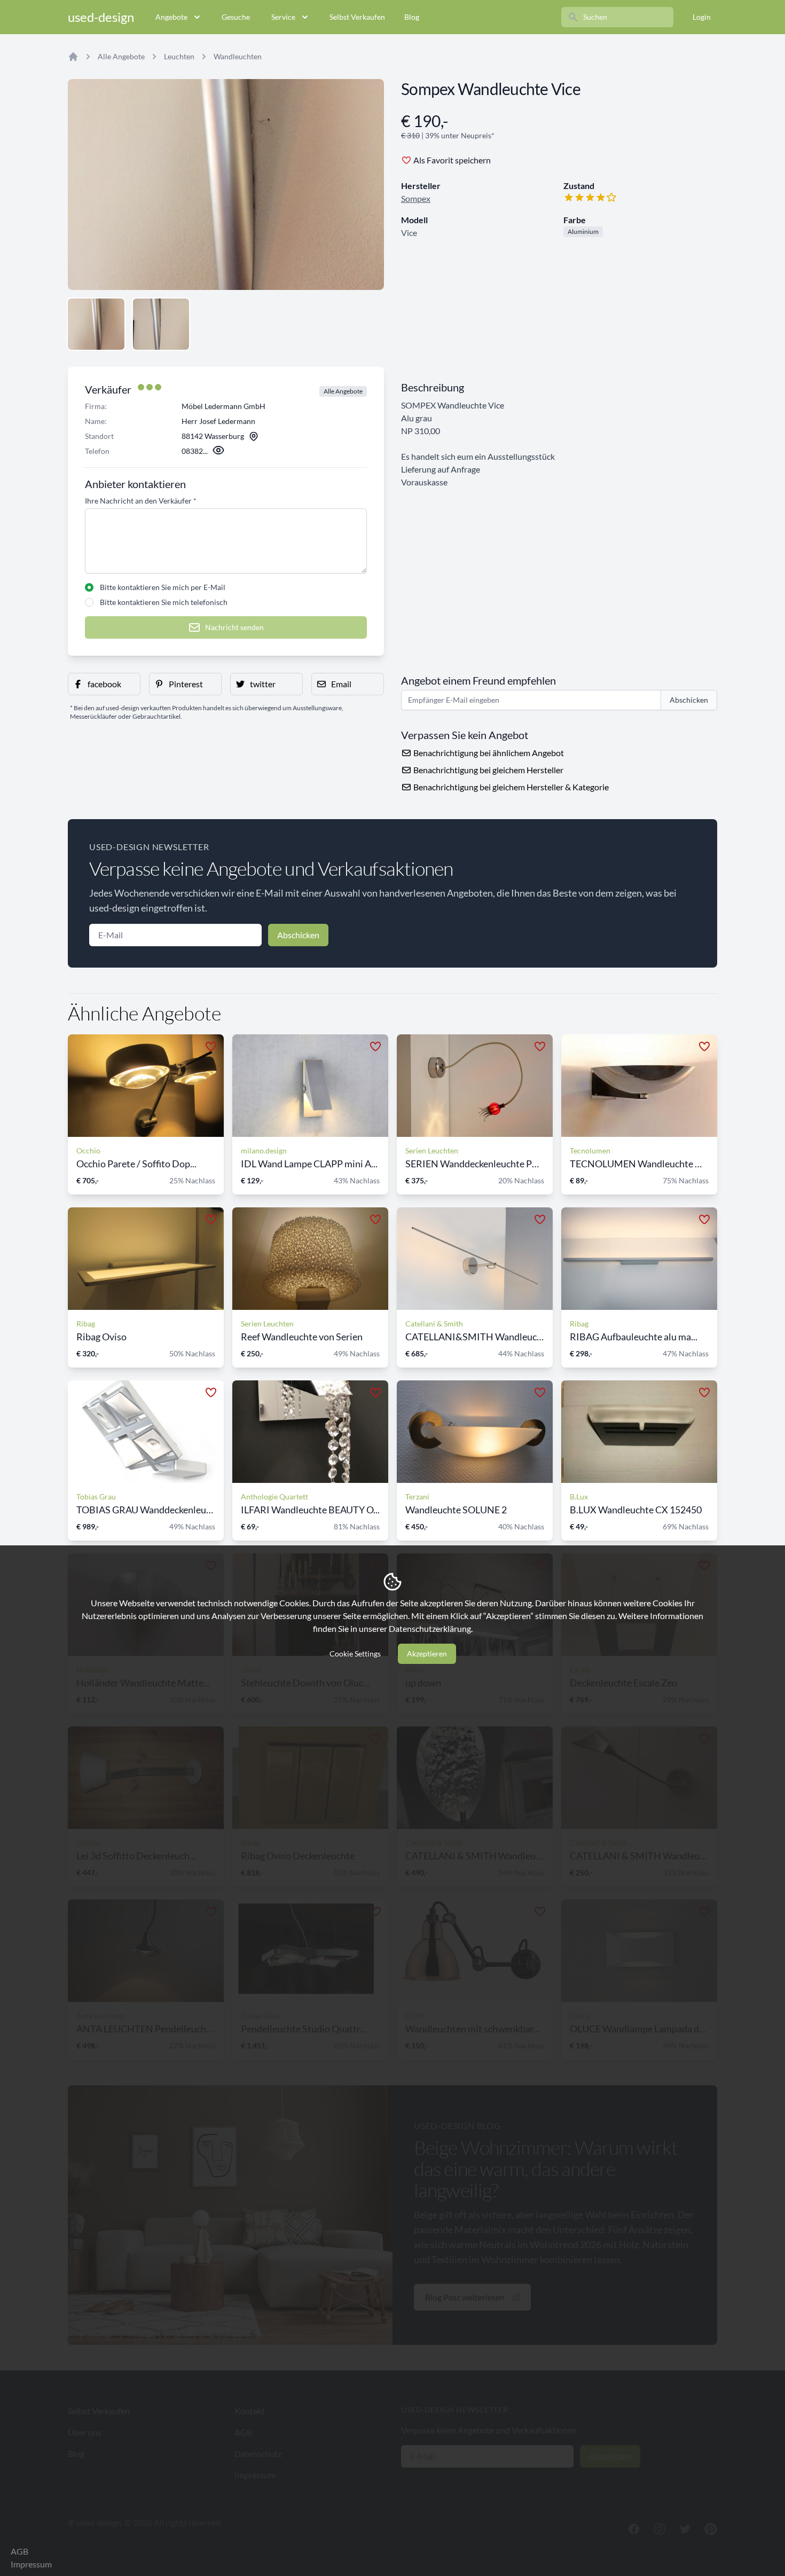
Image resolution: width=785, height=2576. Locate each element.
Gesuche (236, 17)
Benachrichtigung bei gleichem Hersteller (488, 770)
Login (702, 17)
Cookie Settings (355, 1654)
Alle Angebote (121, 56)
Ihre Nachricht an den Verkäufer (141, 501)
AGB (19, 2551)
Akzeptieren (427, 1654)
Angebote (171, 17)
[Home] (73, 57)
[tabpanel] (226, 184)
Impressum (31, 2564)
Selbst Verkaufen (357, 17)
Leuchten (179, 56)
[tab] (96, 324)
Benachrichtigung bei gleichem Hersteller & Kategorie (510, 787)
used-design (101, 17)
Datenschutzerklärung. (431, 1628)
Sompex (416, 198)
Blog (412, 17)
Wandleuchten (238, 56)
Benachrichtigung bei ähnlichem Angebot (488, 753)
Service (283, 17)
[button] (104, 684)
